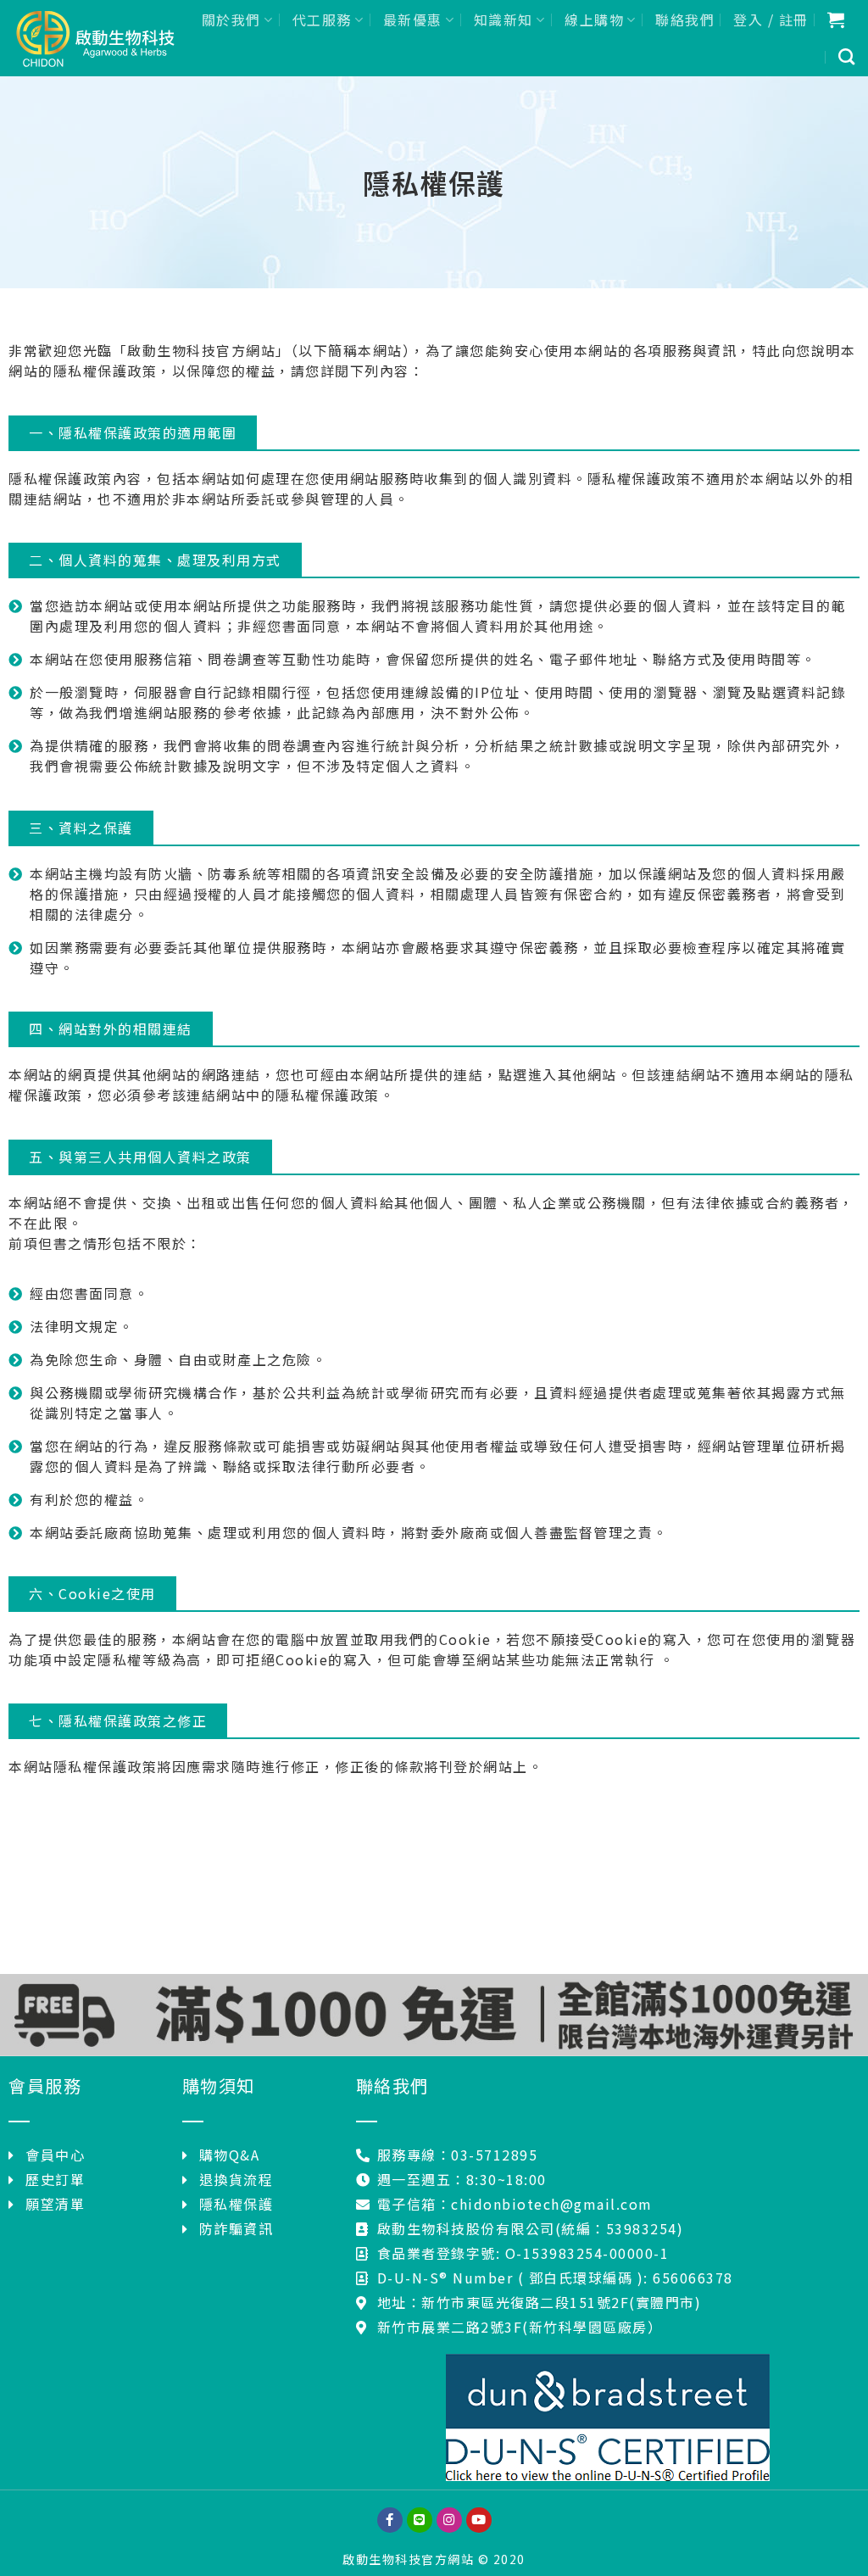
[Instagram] (449, 2520)
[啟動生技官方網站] (94, 38)
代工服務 (322, 20)
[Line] (420, 2520)
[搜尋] (847, 56)
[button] (133, 432)
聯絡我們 (685, 20)
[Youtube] (479, 2520)
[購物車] (837, 20)
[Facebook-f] (390, 2520)
